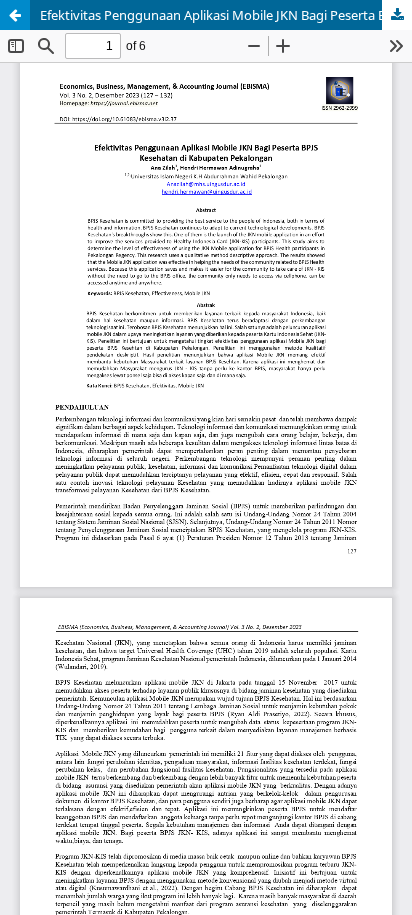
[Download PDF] (397, 15)
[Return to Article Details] (15, 15)
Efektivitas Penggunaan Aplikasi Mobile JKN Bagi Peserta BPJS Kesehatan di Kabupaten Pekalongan (226, 15)
